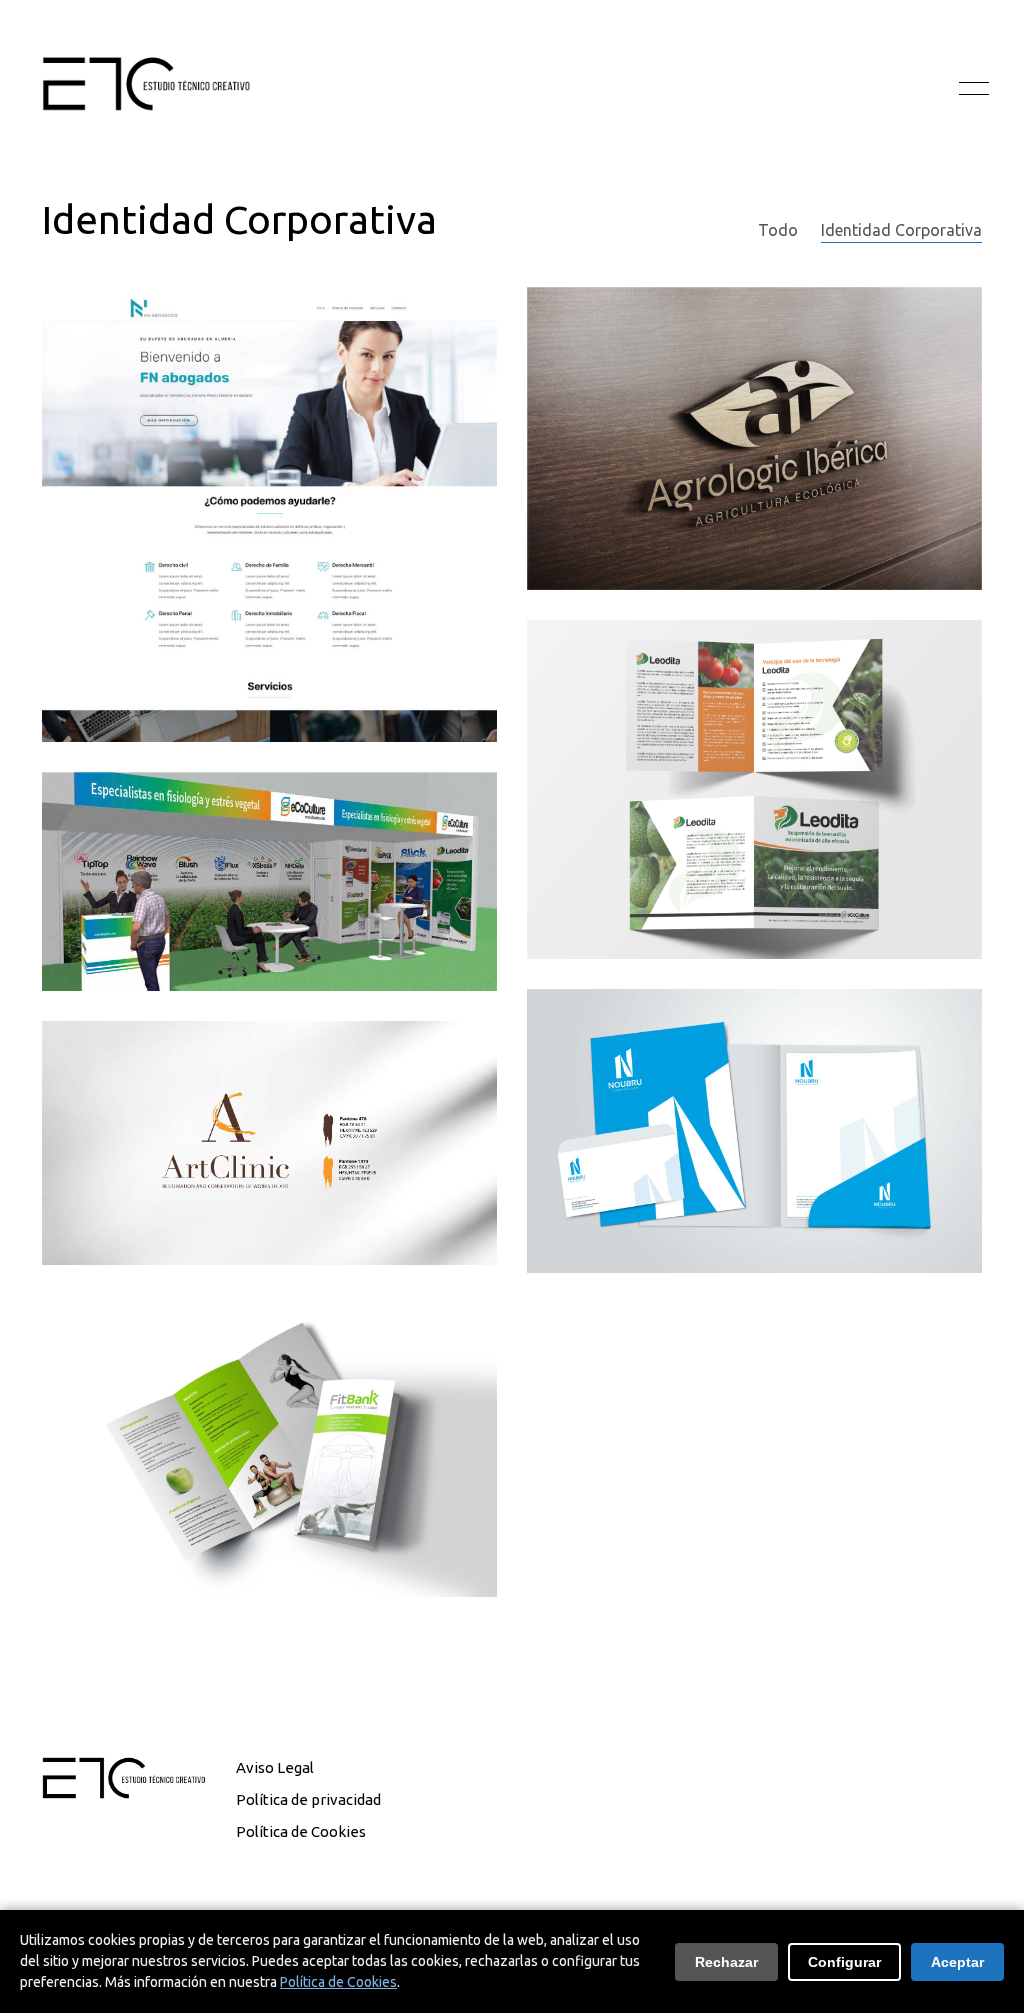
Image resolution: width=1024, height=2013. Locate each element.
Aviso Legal (275, 1767)
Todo (778, 230)
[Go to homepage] (146, 89)
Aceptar (957, 1962)
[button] (970, 89)
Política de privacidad (308, 1799)
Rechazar (726, 1962)
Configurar (844, 1962)
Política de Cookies (301, 1831)
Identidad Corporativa (901, 230)
